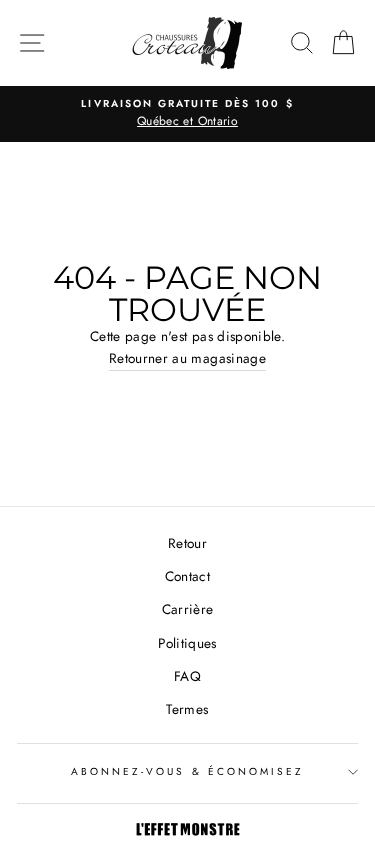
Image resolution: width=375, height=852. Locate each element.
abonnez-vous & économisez (188, 771)
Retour (187, 543)
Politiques (187, 643)
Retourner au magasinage (187, 358)
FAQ (187, 676)
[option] (187, 114)
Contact (187, 576)
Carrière (188, 609)
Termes (187, 709)
